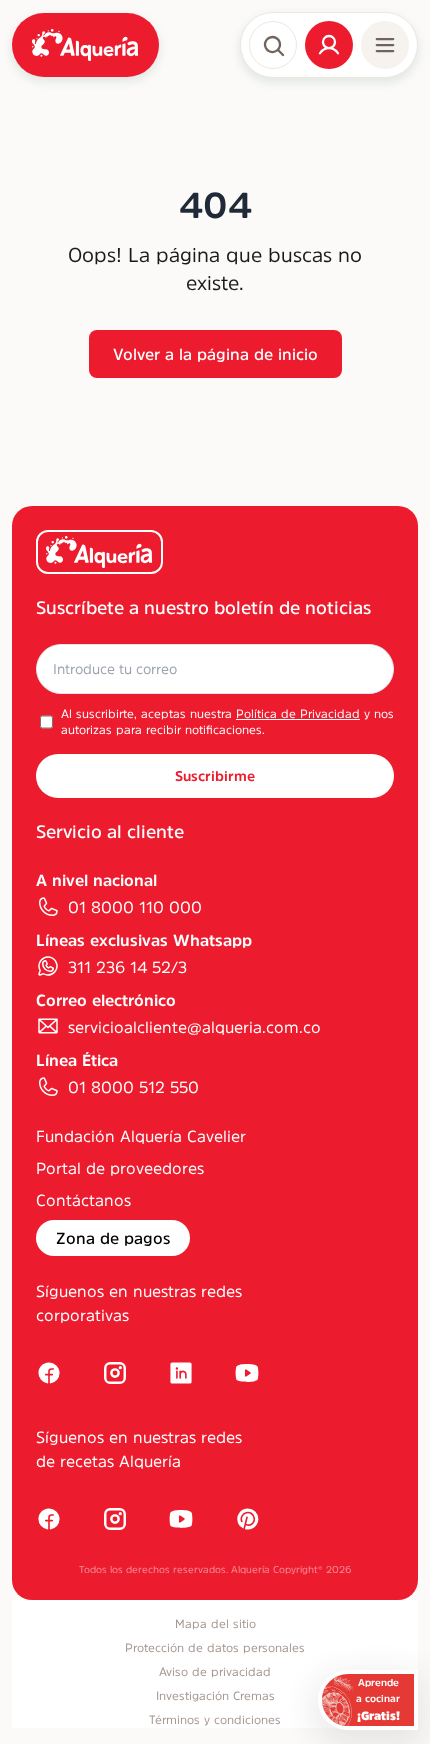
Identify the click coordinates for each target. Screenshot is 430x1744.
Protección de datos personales (215, 1648)
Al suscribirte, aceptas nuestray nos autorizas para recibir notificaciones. (227, 722)
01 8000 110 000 (135, 907)
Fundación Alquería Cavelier (141, 1136)
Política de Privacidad (298, 714)
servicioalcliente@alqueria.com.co (194, 1027)
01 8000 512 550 (133, 1087)
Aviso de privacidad (215, 1672)
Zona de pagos (113, 1238)
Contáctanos (83, 1200)
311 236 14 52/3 (127, 967)
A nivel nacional (96, 880)
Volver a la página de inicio (215, 354)
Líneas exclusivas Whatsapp (144, 940)
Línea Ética (77, 1060)
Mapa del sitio (215, 1624)
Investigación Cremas (215, 1696)
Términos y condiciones (215, 1720)
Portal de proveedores (120, 1168)
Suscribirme (215, 776)
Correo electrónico (106, 1000)
